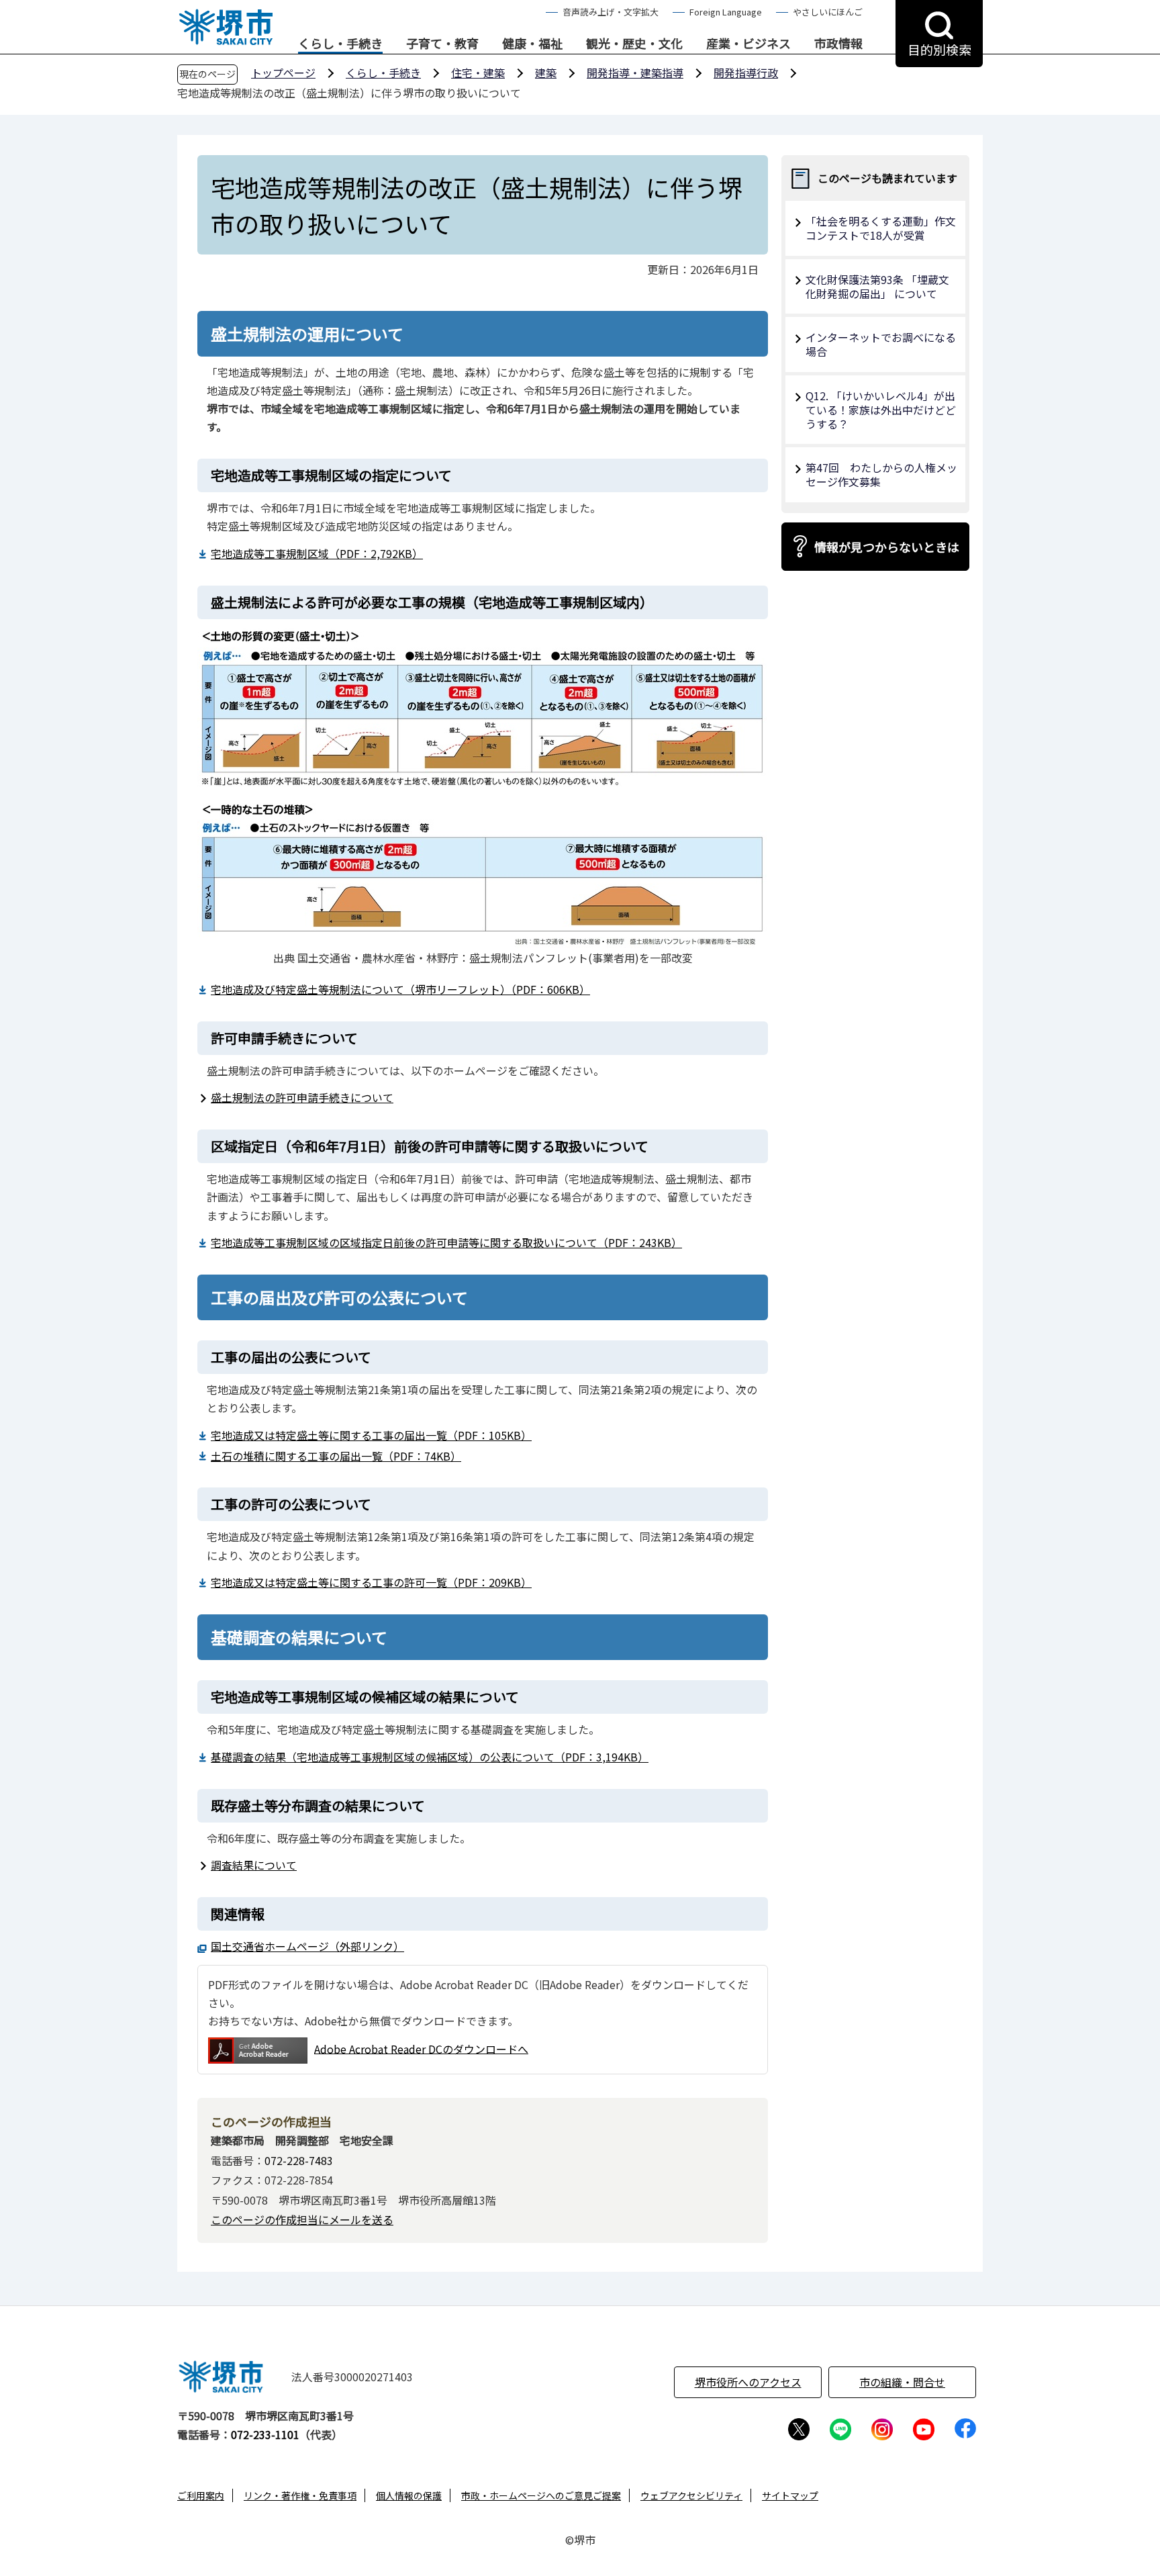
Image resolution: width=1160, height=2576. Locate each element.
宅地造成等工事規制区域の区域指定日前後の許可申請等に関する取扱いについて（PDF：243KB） (446, 1242)
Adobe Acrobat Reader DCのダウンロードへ (421, 2048)
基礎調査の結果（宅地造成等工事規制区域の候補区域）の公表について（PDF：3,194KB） (430, 1757)
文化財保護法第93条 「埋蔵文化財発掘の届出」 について (877, 286)
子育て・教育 (442, 44)
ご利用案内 (201, 2495)
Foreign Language (726, 12)
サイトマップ (790, 2495)
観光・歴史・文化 (634, 44)
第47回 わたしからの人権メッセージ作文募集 (881, 474)
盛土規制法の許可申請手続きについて (302, 1097)
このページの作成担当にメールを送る (302, 2219)
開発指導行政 (746, 73)
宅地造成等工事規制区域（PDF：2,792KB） (317, 553)
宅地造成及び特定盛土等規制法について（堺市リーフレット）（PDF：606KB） (400, 989)
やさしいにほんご (828, 12)
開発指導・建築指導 (635, 73)
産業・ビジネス (748, 44)
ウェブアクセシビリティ (691, 2495)
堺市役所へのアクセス (748, 2382)
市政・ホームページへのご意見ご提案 (541, 2495)
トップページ (283, 73)
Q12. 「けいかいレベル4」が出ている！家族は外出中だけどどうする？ (881, 410)
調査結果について (254, 1865)
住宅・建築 (478, 73)
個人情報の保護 (409, 2495)
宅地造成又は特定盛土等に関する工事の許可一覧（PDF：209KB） (371, 1582)
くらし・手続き (340, 44)
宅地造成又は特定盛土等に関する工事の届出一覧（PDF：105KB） (371, 1435)
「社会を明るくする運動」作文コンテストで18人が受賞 (881, 228)
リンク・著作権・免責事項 (300, 2495)
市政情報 (838, 44)
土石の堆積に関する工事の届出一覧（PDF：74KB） (336, 1456)
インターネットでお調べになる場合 (881, 344)
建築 (546, 73)
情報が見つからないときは (887, 547)
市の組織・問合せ (902, 2382)
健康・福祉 (532, 44)
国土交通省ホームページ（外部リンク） (307, 1946)
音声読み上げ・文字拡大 (611, 12)
